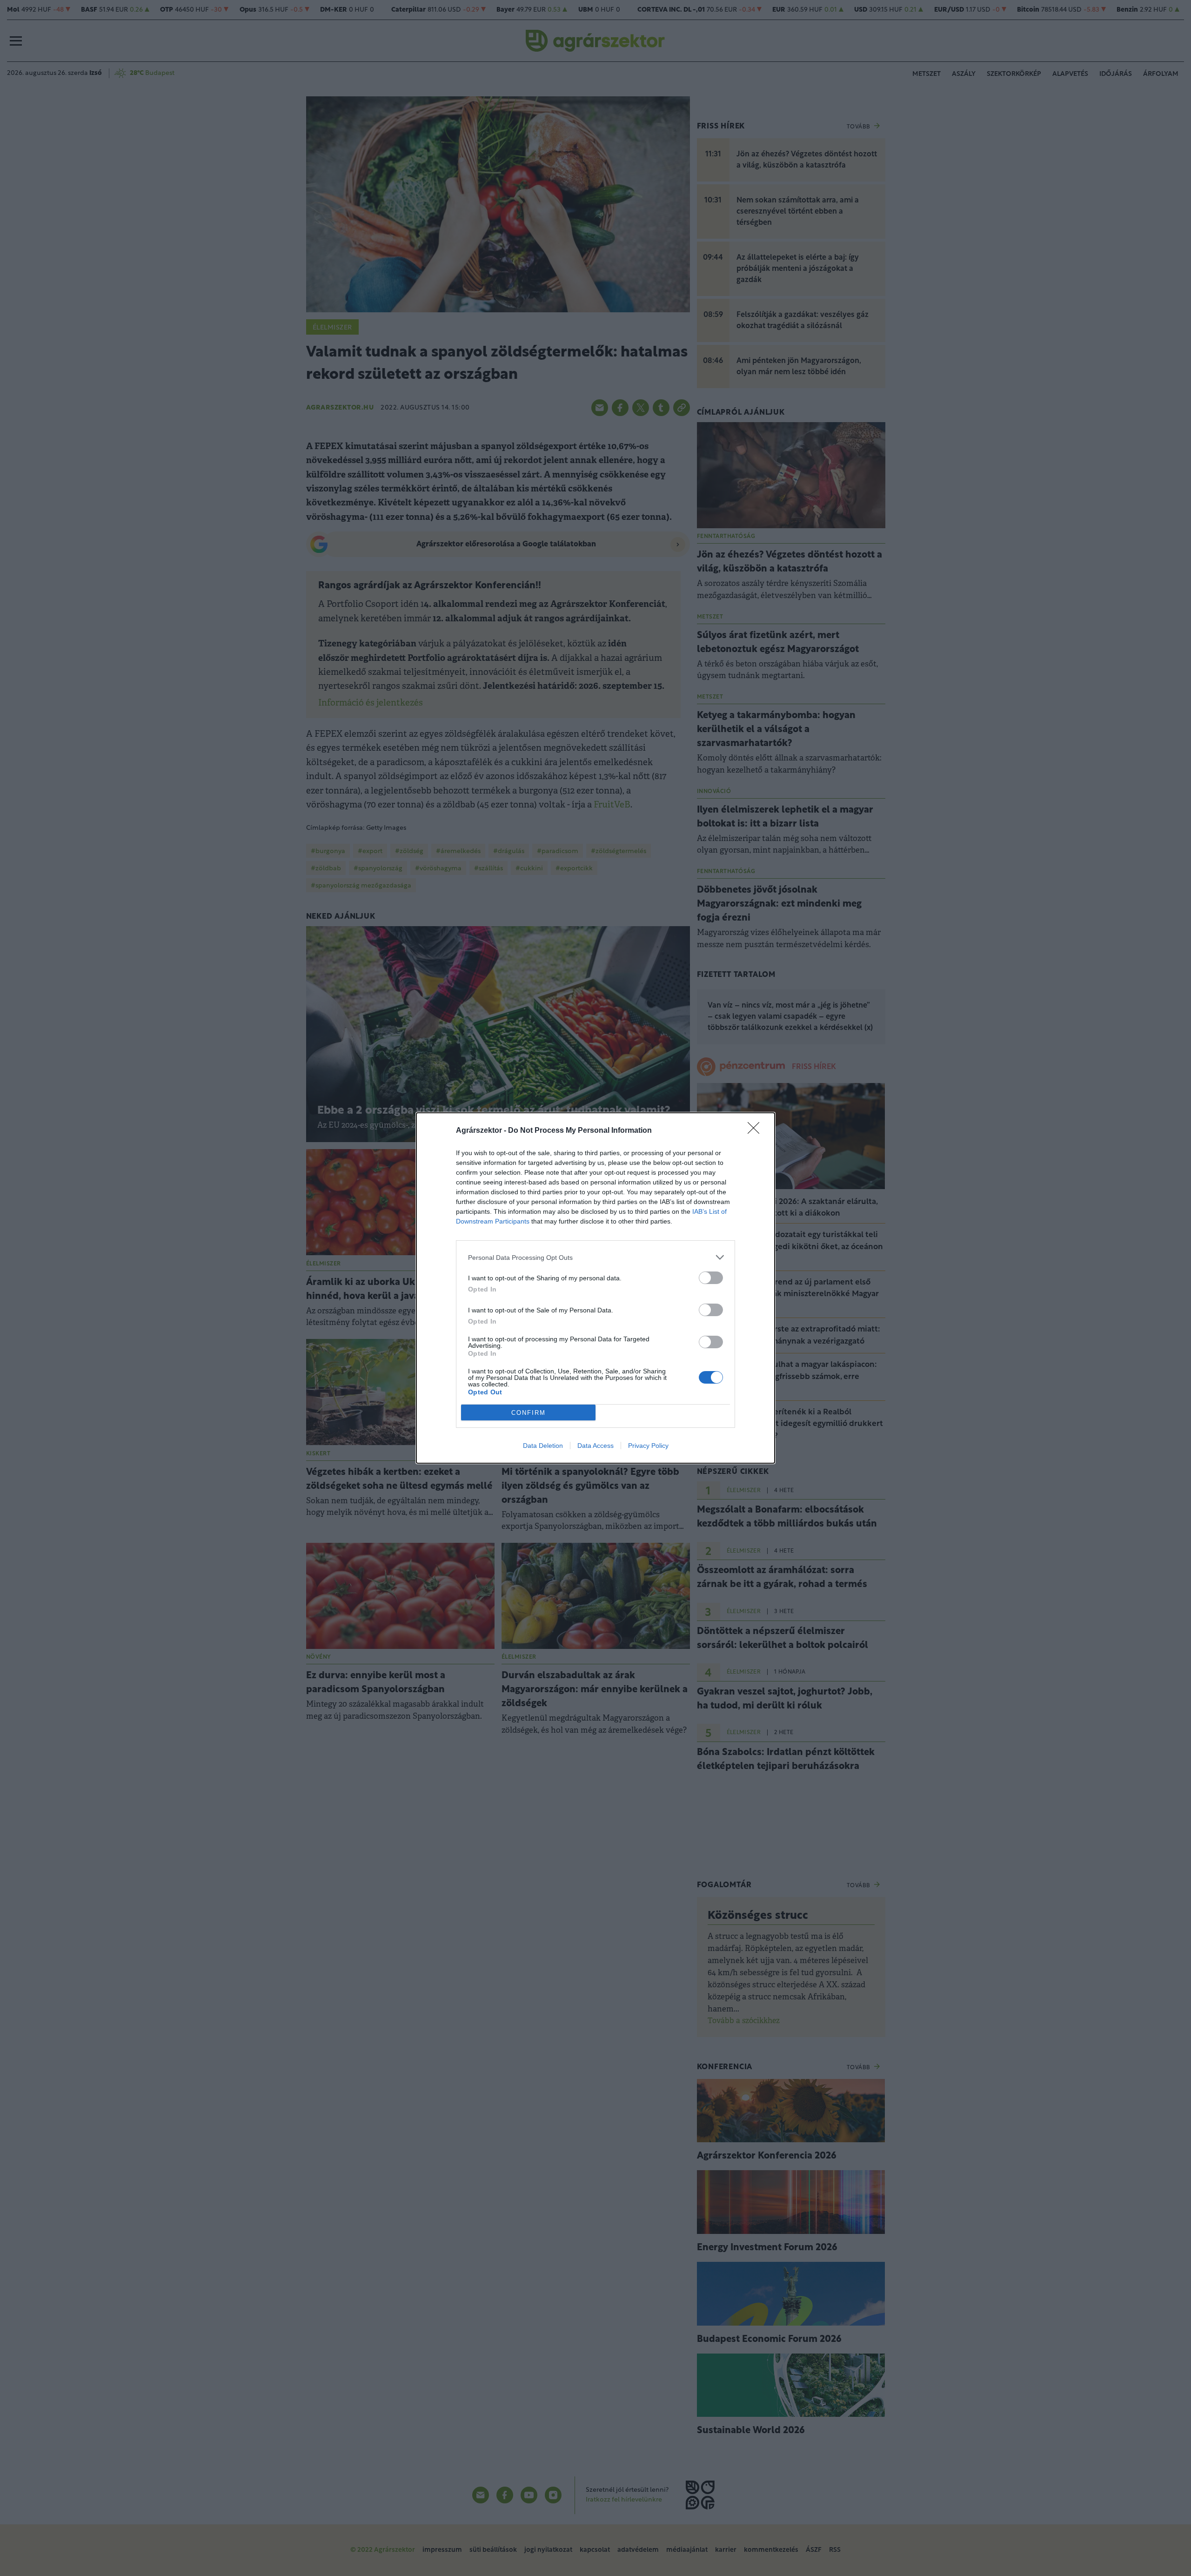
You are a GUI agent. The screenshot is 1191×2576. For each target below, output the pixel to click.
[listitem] (595, 1257)
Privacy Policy (648, 1446)
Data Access (595, 1446)
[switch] (711, 1278)
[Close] (756, 1131)
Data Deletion (543, 1446)
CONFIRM (529, 1413)
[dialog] (595, 1288)
